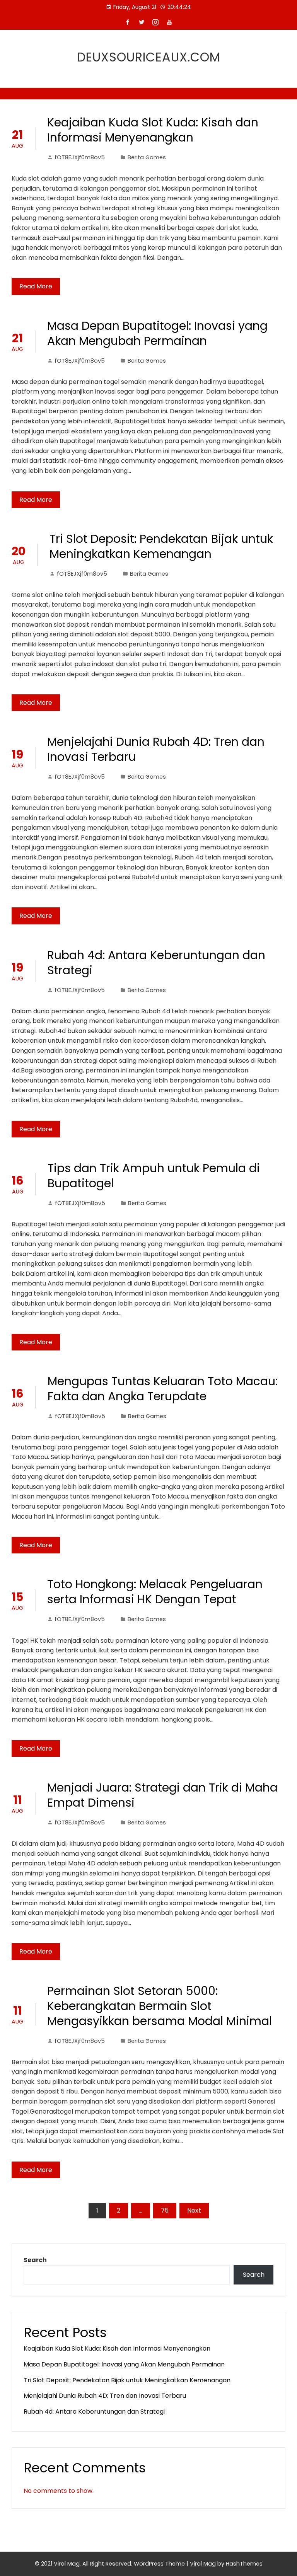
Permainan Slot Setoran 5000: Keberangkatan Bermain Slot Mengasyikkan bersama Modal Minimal (160, 2006)
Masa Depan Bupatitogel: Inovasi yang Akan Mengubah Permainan (157, 333)
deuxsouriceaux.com (149, 57)
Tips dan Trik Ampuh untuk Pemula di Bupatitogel (154, 1176)
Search (35, 2260)
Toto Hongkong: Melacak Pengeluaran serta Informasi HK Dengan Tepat (155, 1592)
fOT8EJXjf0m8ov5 (80, 157)
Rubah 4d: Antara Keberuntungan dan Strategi (156, 963)
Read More (36, 286)
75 (165, 2210)
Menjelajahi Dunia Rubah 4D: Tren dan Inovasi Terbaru (156, 749)
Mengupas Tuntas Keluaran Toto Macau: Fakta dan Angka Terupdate (163, 1389)
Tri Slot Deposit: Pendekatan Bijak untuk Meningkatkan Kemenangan (161, 546)
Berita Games (147, 157)
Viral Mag (203, 2564)
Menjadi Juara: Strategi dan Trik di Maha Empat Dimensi (162, 1795)
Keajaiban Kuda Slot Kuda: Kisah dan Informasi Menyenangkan (153, 130)
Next (194, 2210)
